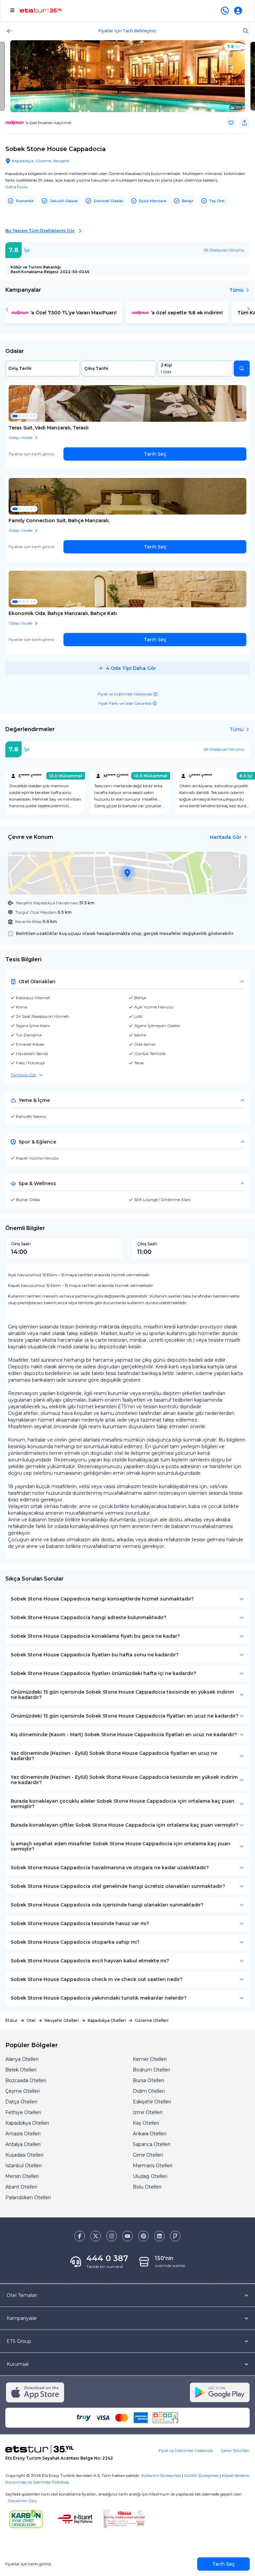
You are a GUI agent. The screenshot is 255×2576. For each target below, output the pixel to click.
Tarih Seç (155, 454)
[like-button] (231, 123)
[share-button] (244, 123)
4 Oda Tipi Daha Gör (131, 668)
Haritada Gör (226, 837)
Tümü (236, 290)
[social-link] (80, 2236)
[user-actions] (239, 11)
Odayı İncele (20, 438)
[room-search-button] (242, 369)
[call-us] (226, 11)
